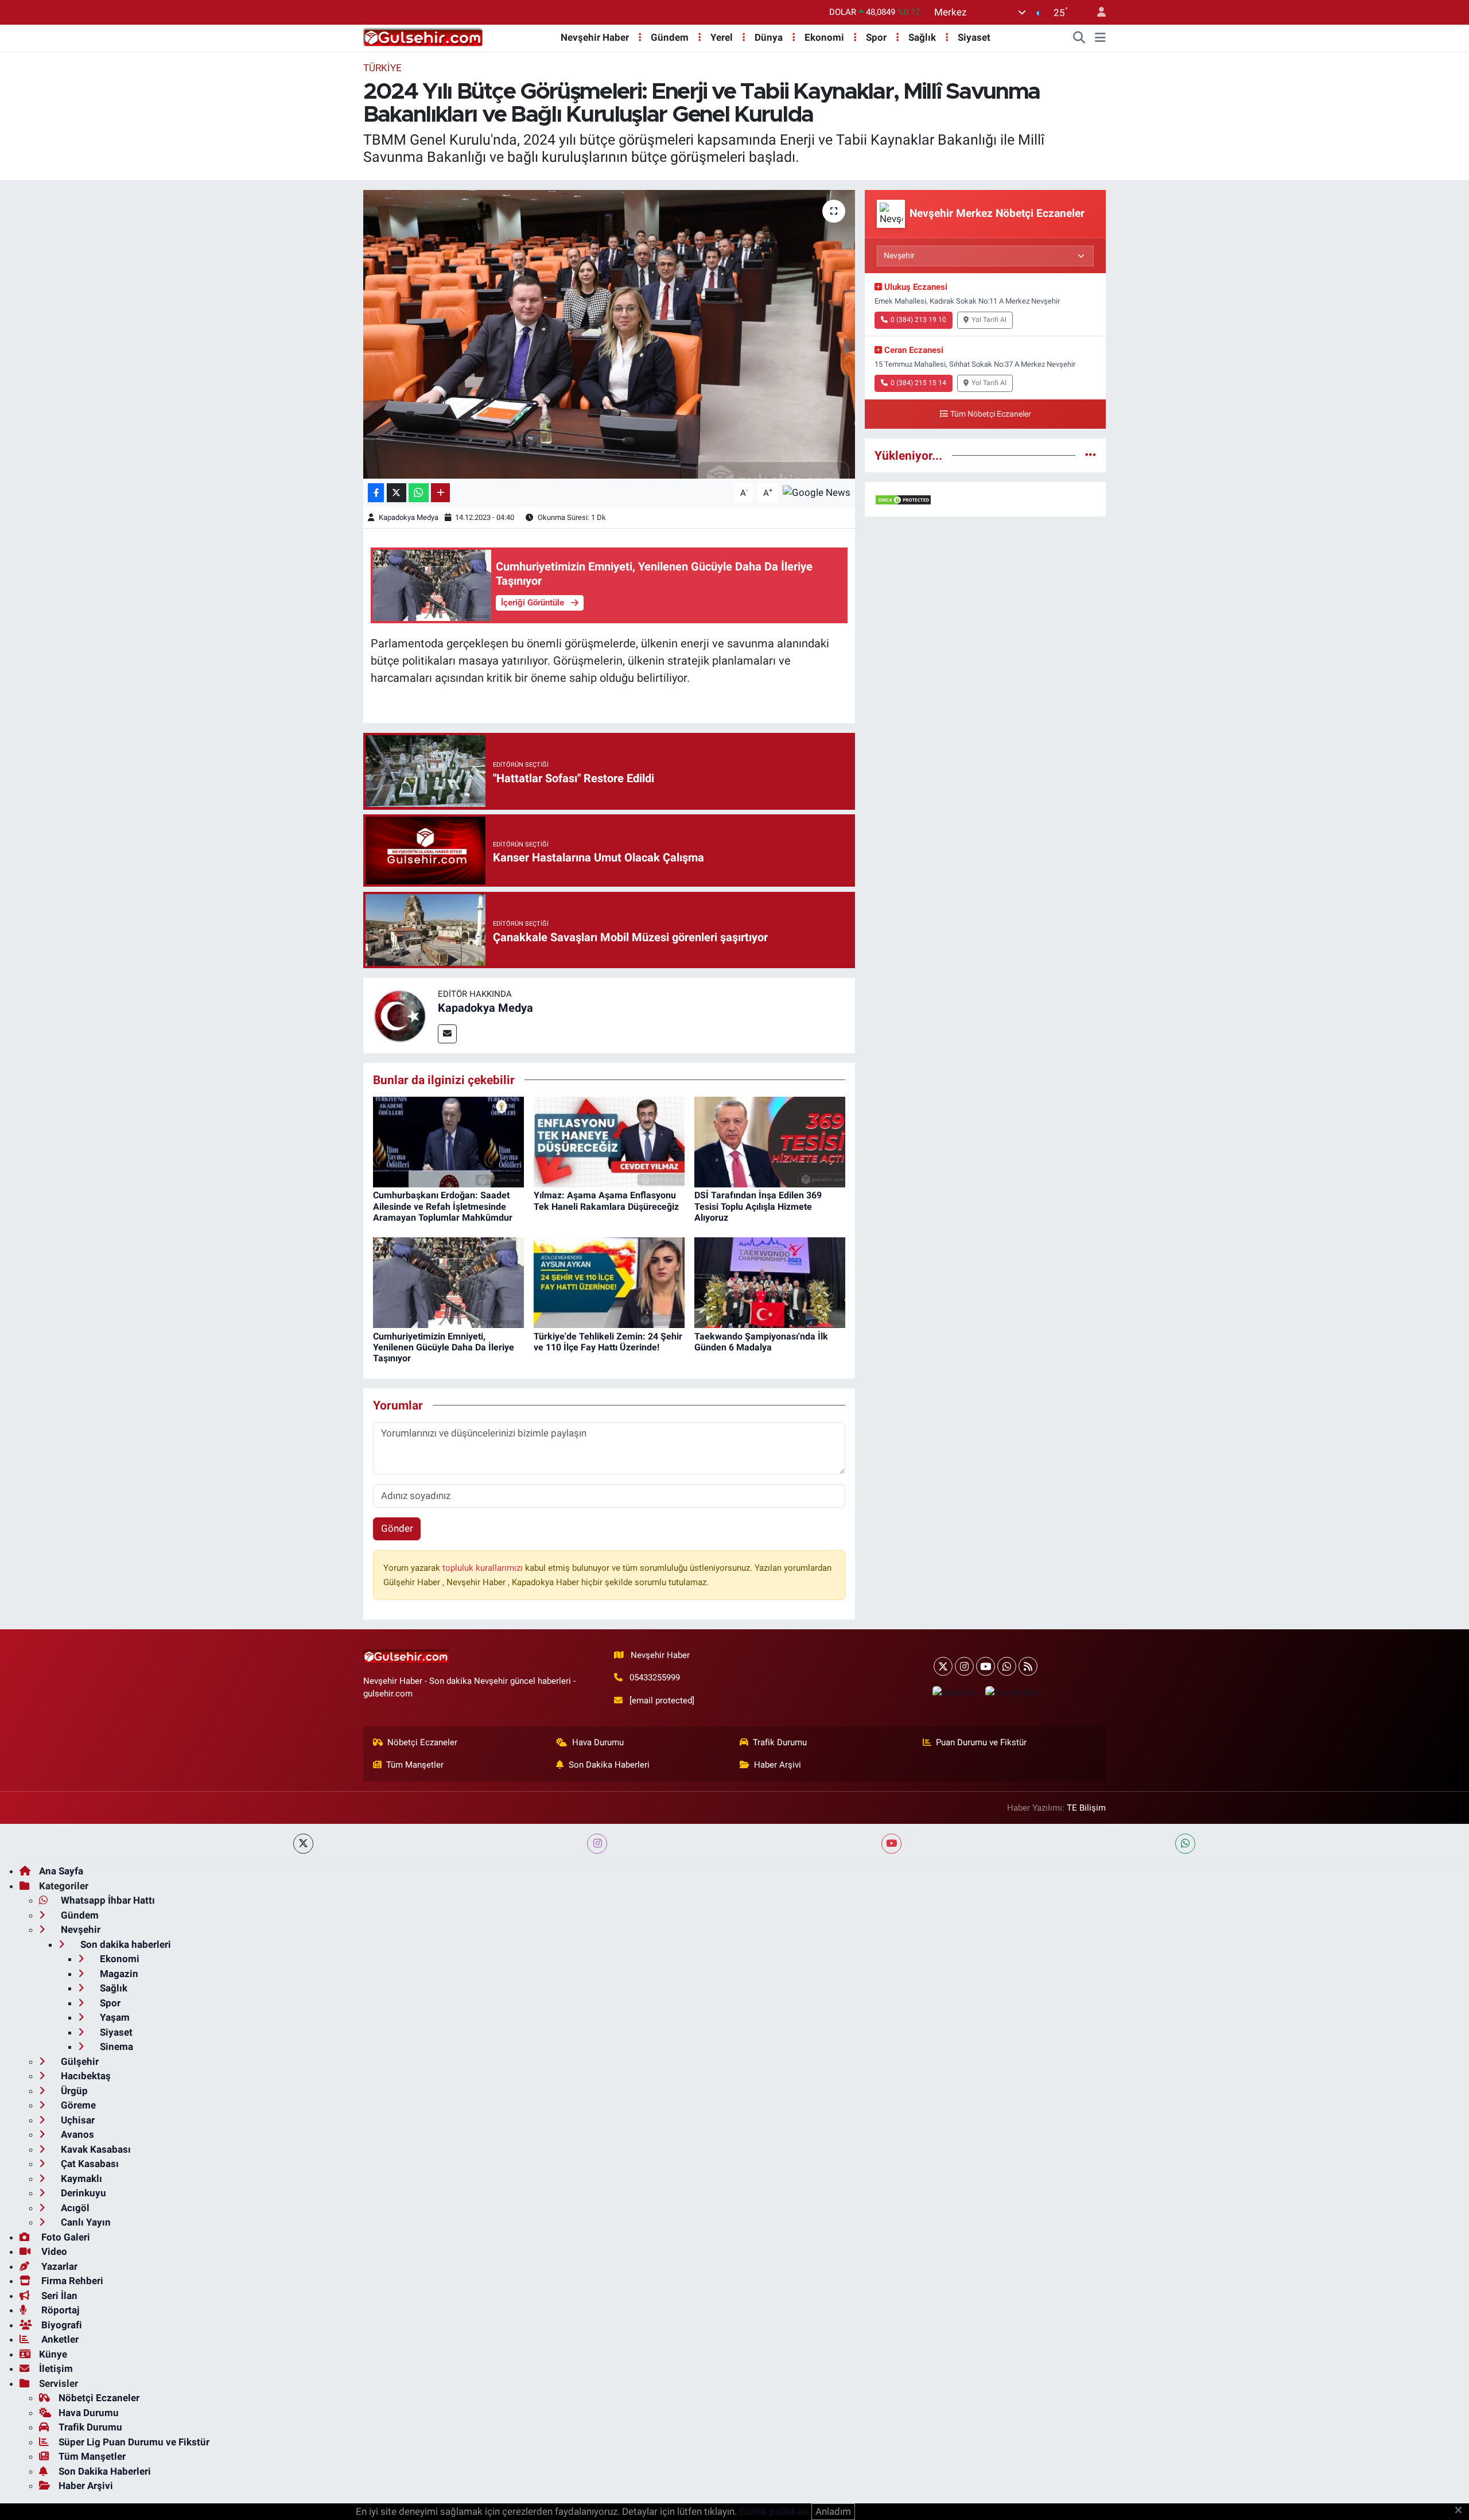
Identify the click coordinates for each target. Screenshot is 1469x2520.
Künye (53, 2354)
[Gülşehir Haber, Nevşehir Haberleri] (423, 37)
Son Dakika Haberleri (609, 1765)
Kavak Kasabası (95, 2149)
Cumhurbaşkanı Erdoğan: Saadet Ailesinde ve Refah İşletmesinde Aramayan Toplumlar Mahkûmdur (443, 1206)
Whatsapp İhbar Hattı (107, 1900)
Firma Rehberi (71, 2281)
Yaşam (114, 2017)
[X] (943, 1666)
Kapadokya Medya (409, 517)
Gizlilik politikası (774, 2511)
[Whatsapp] (1007, 1666)
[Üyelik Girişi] (1097, 12)
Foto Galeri (65, 2237)
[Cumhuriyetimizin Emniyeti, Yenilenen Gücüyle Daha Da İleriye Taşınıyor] (448, 1282)
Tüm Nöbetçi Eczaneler (991, 414)
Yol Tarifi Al (989, 320)
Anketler (59, 2339)
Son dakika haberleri (125, 1944)
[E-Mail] (447, 1034)
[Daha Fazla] (440, 493)
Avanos (76, 2134)
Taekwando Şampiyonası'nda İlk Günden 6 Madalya (761, 1342)
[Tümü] (1091, 455)
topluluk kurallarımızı (484, 1568)
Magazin (118, 1974)
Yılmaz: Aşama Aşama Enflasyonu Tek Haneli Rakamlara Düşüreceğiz (606, 1201)
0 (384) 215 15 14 (918, 383)
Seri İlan (58, 2296)
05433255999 (655, 1678)
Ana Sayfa (61, 1871)
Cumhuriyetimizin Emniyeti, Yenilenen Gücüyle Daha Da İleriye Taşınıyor (444, 1347)
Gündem (670, 37)
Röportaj (59, 2310)
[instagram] (597, 1844)
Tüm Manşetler (415, 1765)
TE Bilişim (1086, 1808)
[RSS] (1028, 1666)
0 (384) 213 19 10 (918, 320)
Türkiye (382, 68)
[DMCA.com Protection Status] (903, 499)
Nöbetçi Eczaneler (422, 1742)
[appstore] (954, 1692)
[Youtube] (986, 1666)
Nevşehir (79, 1929)
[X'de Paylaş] (397, 493)
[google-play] (1012, 1692)
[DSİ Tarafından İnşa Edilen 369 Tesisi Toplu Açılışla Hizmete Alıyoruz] (770, 1141)
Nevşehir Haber (595, 37)
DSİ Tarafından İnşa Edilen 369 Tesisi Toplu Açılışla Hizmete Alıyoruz (758, 1206)
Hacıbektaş (85, 2076)
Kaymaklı (80, 2179)
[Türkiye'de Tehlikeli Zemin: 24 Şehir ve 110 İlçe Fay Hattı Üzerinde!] (609, 1282)
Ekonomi (824, 37)
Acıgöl (74, 2208)
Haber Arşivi (778, 1765)
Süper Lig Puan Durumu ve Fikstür (134, 2442)
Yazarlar (58, 2266)
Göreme (77, 2105)
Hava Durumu (598, 1742)
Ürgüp (73, 2091)
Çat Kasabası (89, 2164)
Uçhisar (77, 2120)
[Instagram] (964, 1666)
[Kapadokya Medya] (401, 1015)
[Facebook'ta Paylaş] (376, 493)
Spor (876, 37)
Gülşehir (79, 2061)
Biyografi (61, 2325)
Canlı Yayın (85, 2222)
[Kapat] (1462, 2511)
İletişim (56, 2368)
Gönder (397, 1528)
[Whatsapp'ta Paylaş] (419, 493)
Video (53, 2251)
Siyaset (974, 37)
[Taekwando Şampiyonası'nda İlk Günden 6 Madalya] (770, 1282)
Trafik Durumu (780, 1742)
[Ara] (1079, 38)
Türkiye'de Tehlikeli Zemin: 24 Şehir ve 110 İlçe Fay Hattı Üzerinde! (608, 1342)
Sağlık (922, 37)
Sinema (115, 2047)
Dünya (769, 37)
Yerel (722, 37)
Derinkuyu (82, 2193)
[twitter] (303, 1844)
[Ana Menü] (1100, 38)
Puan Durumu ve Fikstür (981, 1742)
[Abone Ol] (817, 492)
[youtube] (891, 1844)
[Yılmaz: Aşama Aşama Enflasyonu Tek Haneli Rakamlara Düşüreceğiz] (609, 1141)
